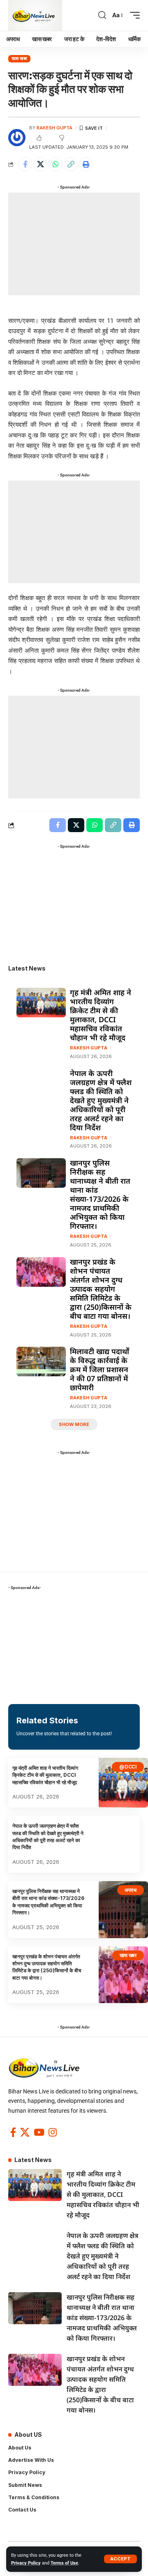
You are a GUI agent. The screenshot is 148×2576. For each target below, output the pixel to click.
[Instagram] (53, 2132)
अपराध (131, 1890)
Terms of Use (64, 2563)
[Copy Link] (71, 164)
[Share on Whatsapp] (55, 164)
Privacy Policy (26, 2563)
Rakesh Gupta (54, 128)
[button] (120, 2559)
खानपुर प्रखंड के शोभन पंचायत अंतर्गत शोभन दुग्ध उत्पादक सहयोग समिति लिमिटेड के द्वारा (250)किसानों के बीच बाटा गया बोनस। (101, 1289)
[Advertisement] (74, 244)
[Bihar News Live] (35, 15)
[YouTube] (39, 2132)
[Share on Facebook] (25, 164)
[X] (25, 2132)
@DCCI (128, 1767)
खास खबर (20, 58)
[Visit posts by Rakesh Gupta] (17, 138)
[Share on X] (40, 164)
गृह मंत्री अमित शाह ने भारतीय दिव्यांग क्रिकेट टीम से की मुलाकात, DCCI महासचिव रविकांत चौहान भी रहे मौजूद (101, 1015)
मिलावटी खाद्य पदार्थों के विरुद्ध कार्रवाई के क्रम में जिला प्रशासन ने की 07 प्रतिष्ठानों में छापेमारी (99, 1369)
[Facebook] (13, 2132)
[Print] (86, 164)
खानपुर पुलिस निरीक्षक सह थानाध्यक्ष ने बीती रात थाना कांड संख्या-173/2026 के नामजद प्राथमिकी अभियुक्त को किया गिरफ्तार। (100, 1194)
